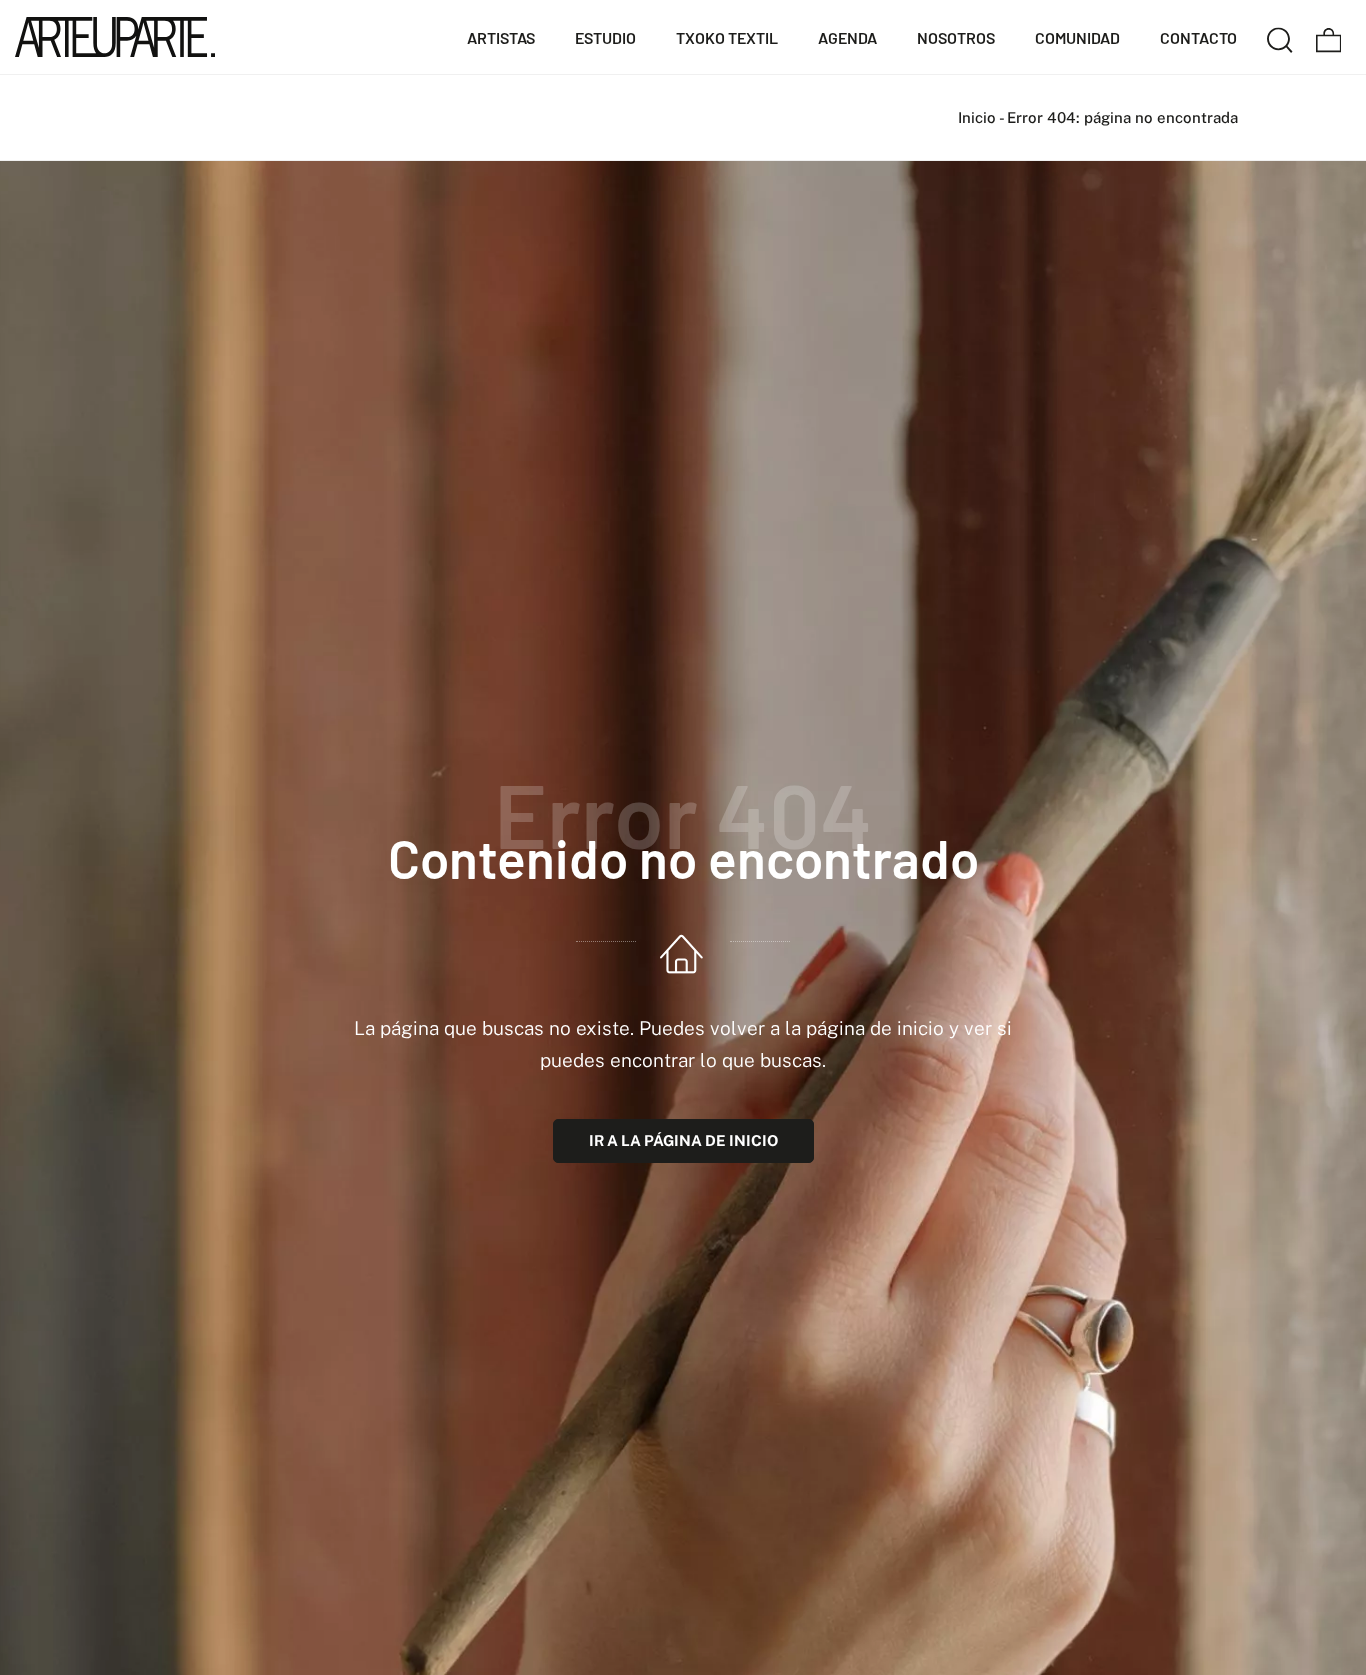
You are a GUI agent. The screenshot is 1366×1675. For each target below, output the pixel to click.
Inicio (977, 117)
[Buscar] (1280, 37)
